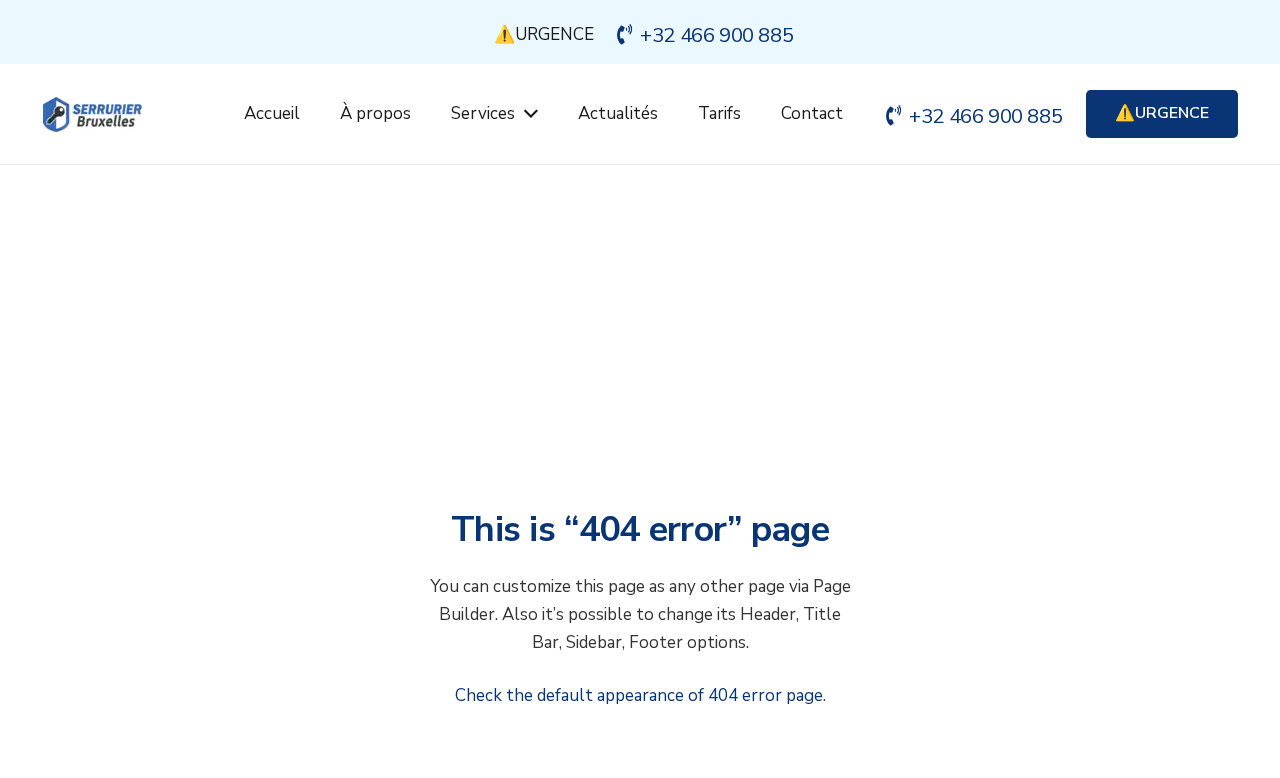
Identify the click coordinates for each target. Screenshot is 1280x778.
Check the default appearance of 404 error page (639, 695)
